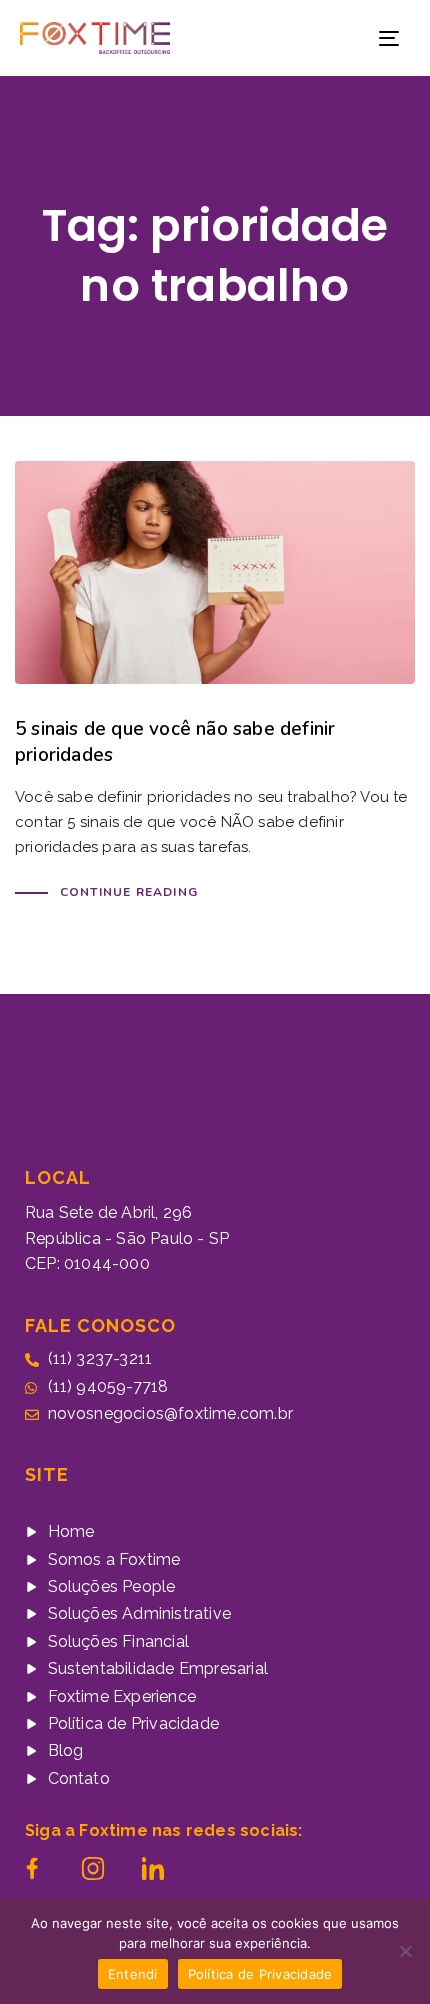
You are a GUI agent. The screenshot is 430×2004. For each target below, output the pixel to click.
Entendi (133, 1974)
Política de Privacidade (260, 1974)
